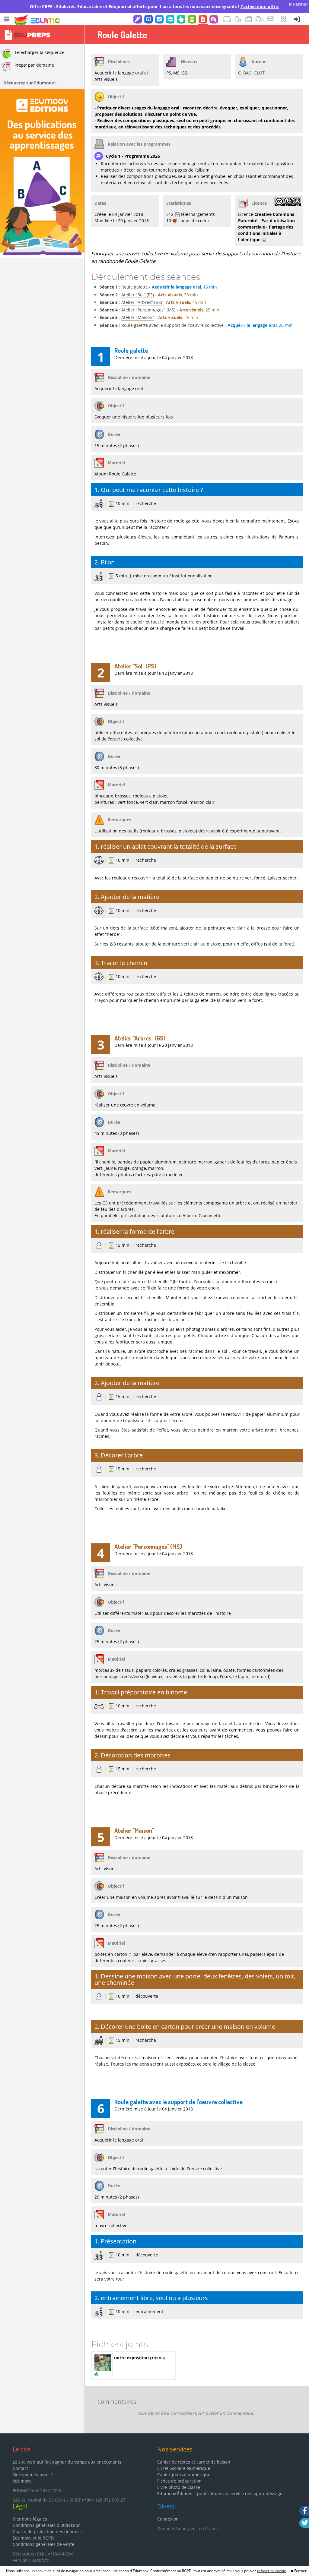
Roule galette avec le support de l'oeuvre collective (172, 325)
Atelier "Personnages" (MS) (148, 310)
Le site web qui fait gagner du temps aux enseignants (67, 2462)
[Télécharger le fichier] (96, 2374)
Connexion (168, 2519)
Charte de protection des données (47, 2532)
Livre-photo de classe (179, 2487)
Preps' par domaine (34, 65)
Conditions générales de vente (43, 2544)
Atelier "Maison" (138, 317)
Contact (20, 2468)
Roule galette (135, 287)
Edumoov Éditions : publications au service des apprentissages (221, 2494)
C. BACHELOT (251, 73)
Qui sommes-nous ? (33, 2475)
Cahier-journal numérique (184, 2475)
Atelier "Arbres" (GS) (142, 302)
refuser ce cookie (272, 2571)
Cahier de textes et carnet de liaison (194, 2462)
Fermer (300, 4)
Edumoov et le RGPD (33, 2538)
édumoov (22, 2481)
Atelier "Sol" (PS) (138, 295)
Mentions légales (30, 2519)
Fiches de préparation (179, 2481)
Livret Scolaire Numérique (184, 2468)
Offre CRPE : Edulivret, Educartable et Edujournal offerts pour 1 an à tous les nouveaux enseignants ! (154, 6)
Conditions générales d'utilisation (47, 2525)
